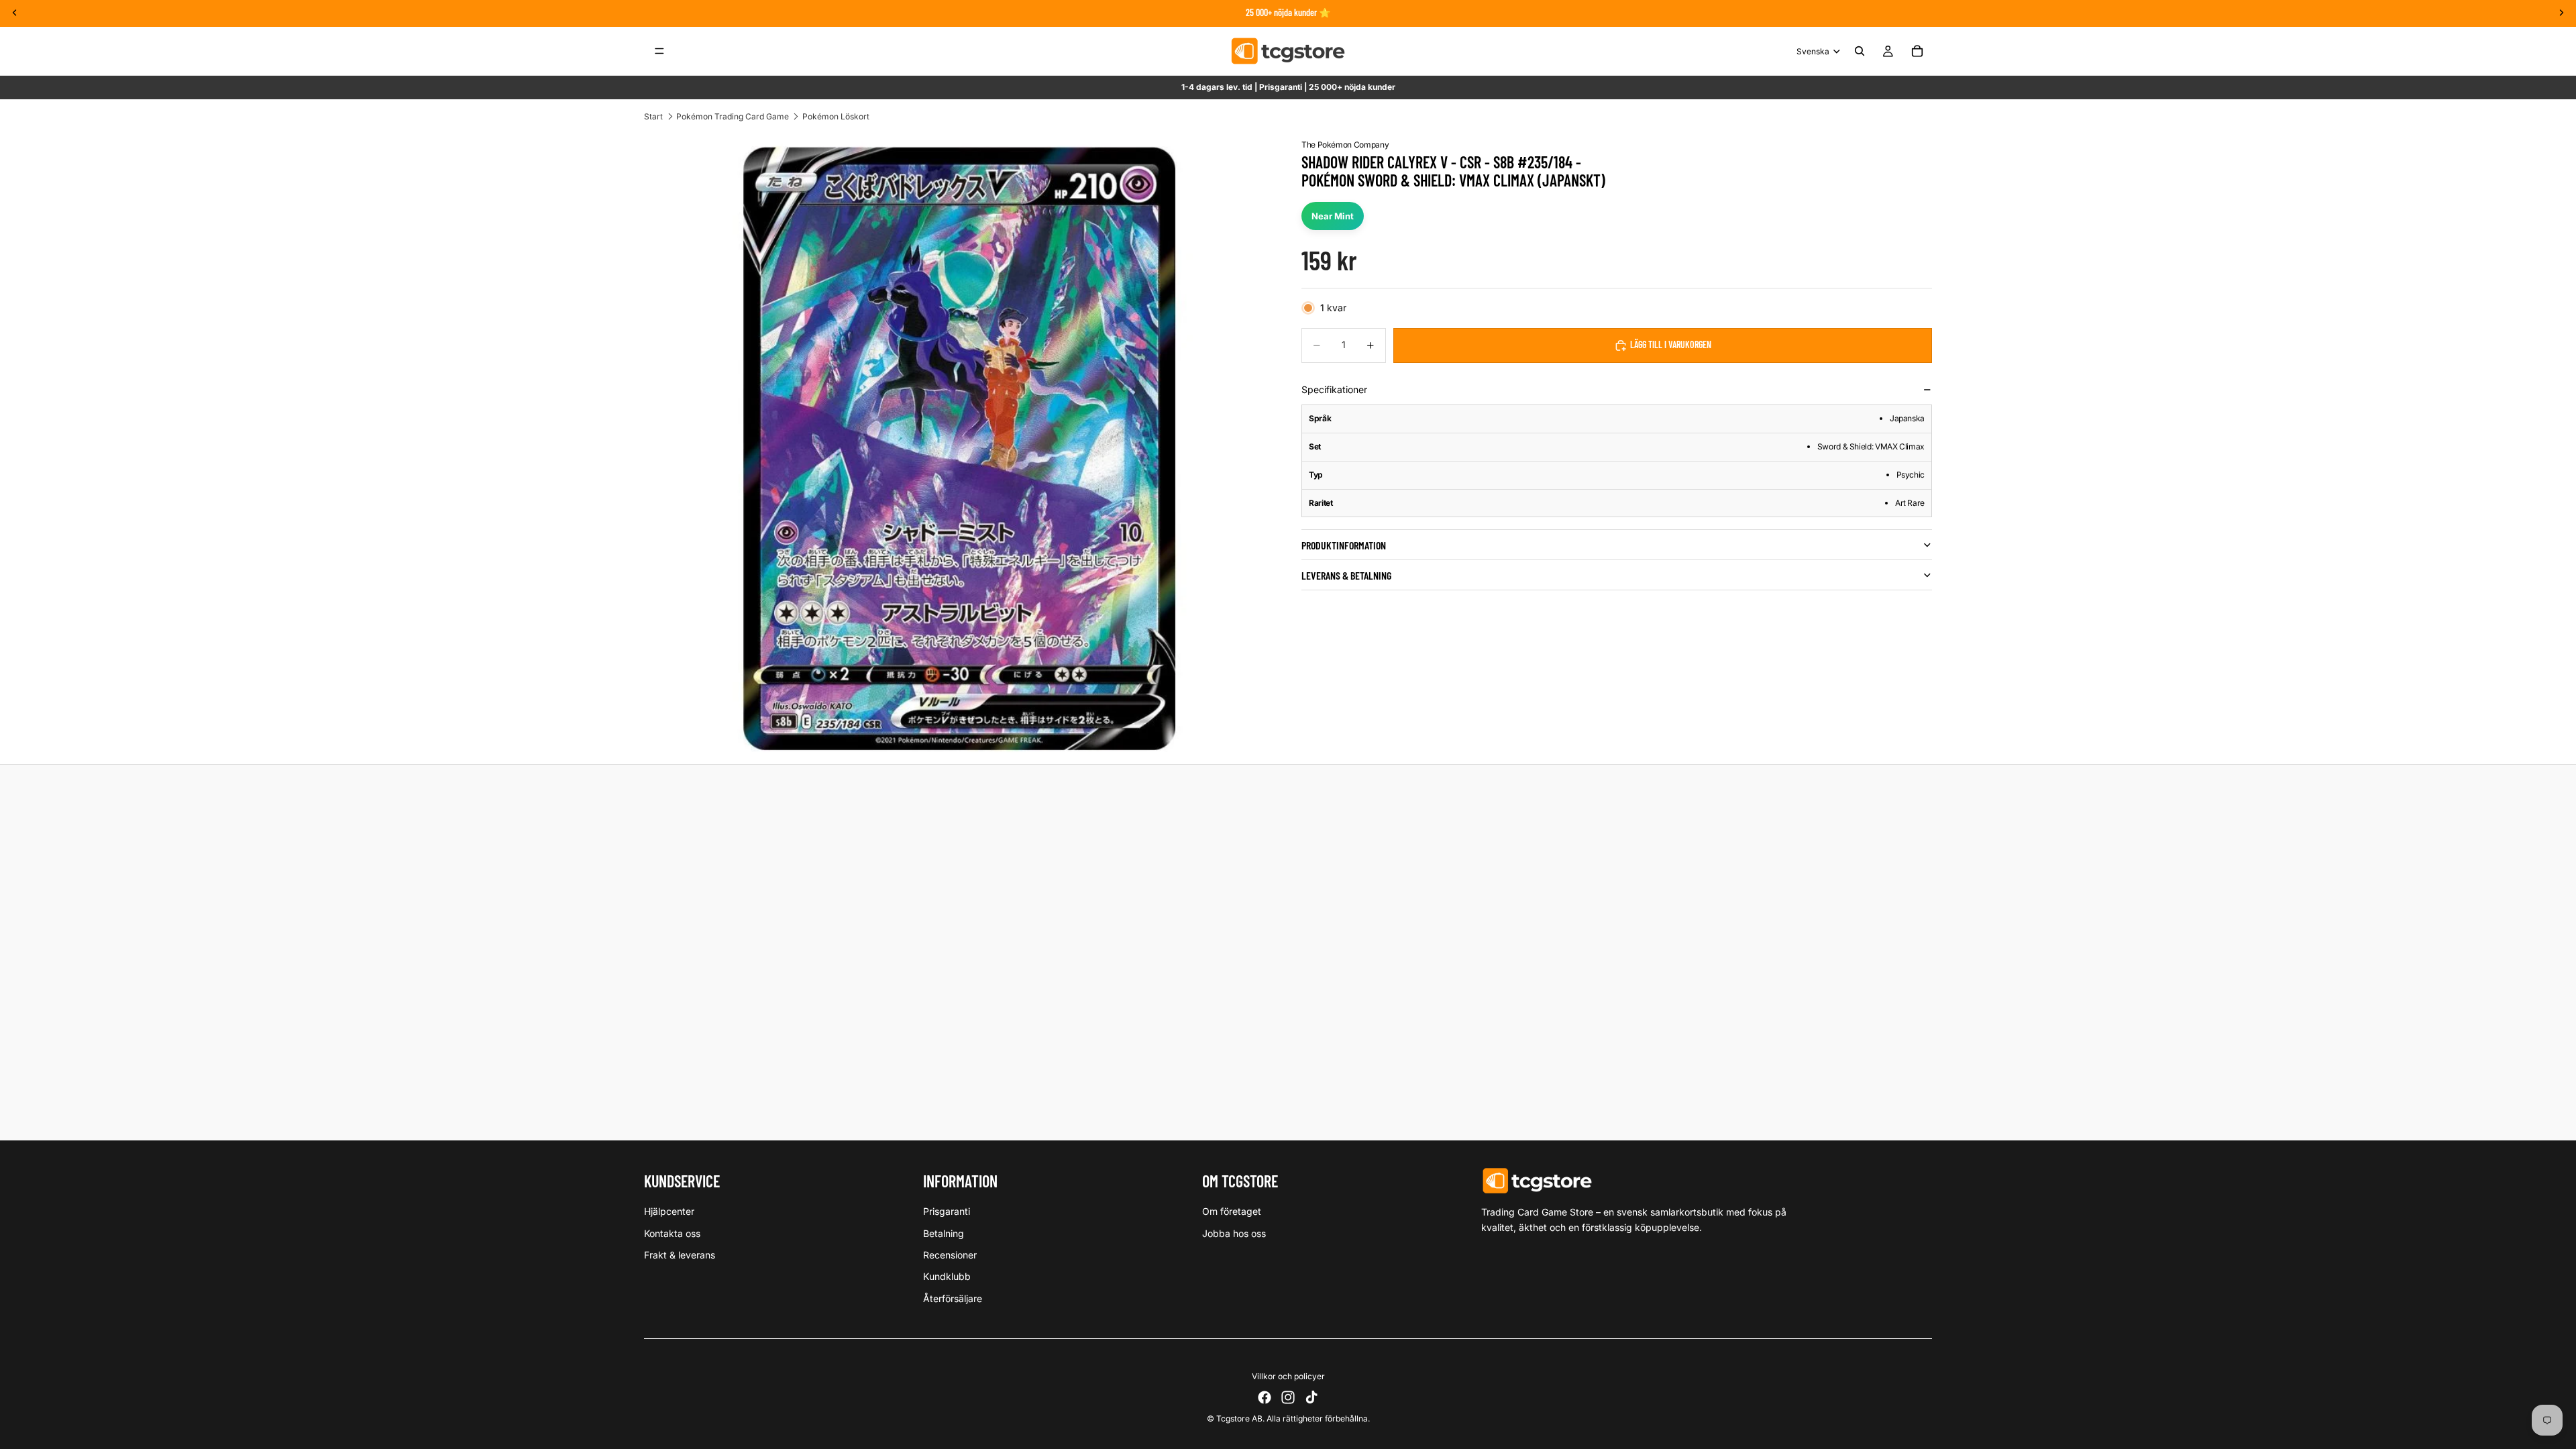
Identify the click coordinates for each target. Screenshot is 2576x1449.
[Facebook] (1265, 1397)
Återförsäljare (953, 1298)
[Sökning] (1860, 51)
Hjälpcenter (669, 1211)
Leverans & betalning (1346, 575)
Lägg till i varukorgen (1671, 344)
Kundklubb (947, 1276)
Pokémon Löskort (836, 116)
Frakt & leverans (680, 1255)
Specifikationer (1334, 389)
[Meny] (659, 51)
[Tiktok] (1311, 1397)
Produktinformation (1344, 545)
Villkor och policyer (1288, 1376)
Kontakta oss (672, 1233)
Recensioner (950, 1255)
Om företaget (1232, 1211)
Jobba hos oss (1234, 1233)
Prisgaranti (947, 1211)
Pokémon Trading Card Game (733, 116)
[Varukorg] (1917, 51)
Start (653, 116)
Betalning (944, 1233)
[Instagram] (1288, 1397)
